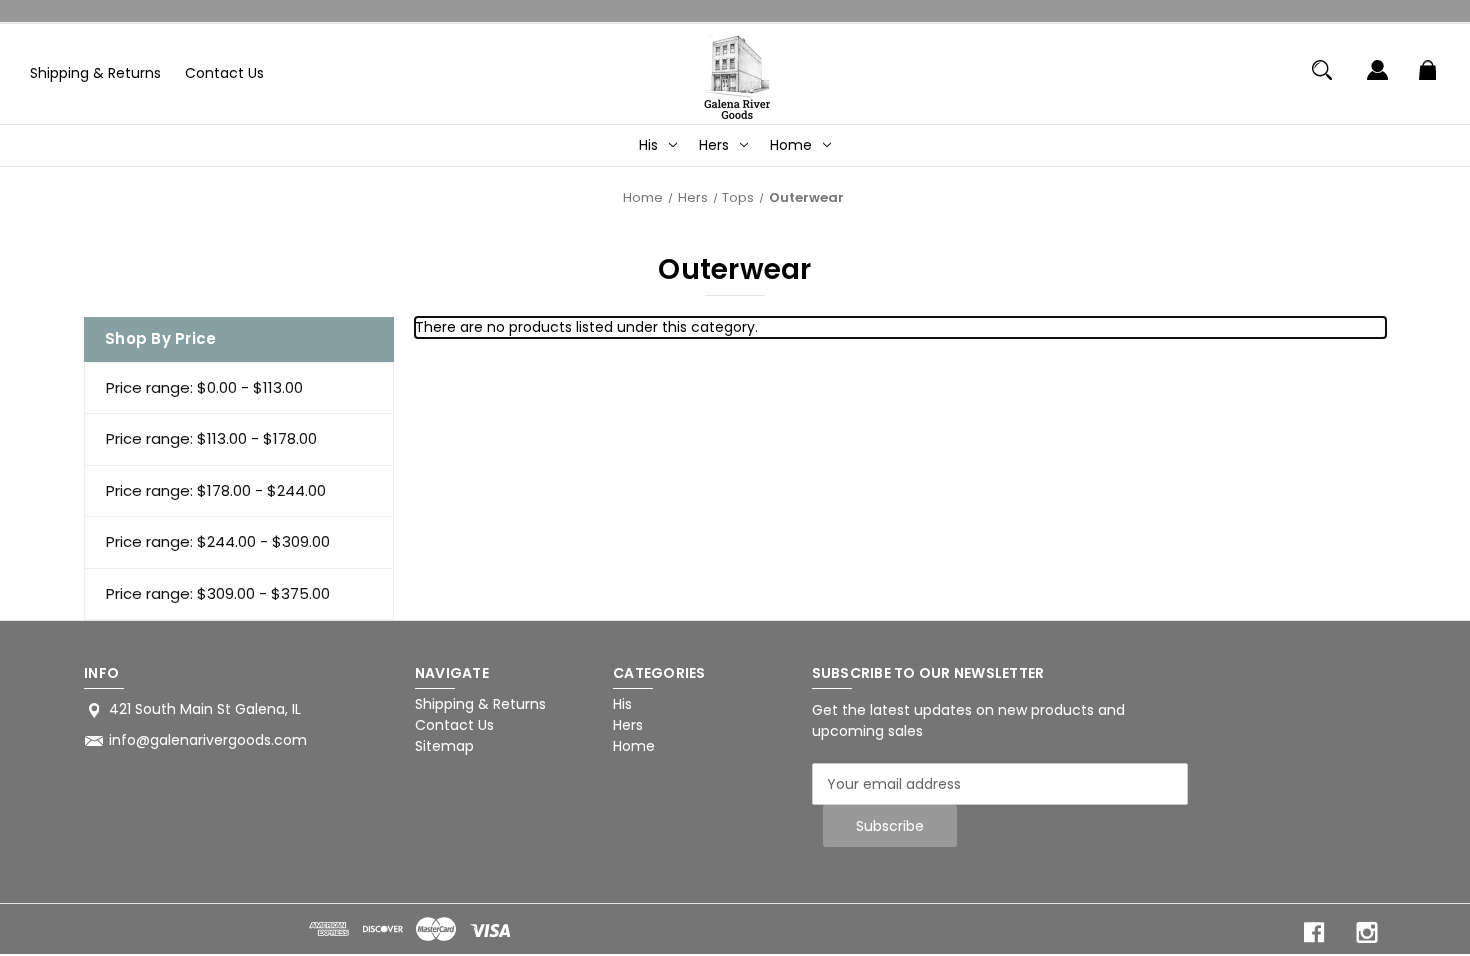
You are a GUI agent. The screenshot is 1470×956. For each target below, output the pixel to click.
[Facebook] (1314, 932)
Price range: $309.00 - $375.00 (218, 593)
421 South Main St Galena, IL (205, 709)
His (648, 145)
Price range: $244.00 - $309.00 (218, 541)
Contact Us (224, 73)
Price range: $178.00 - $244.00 (216, 490)
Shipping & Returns (95, 73)
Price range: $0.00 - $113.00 (204, 387)
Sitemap (444, 746)
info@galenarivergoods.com (208, 740)
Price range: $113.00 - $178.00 (211, 438)
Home (791, 145)
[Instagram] (1367, 932)
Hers (714, 145)
